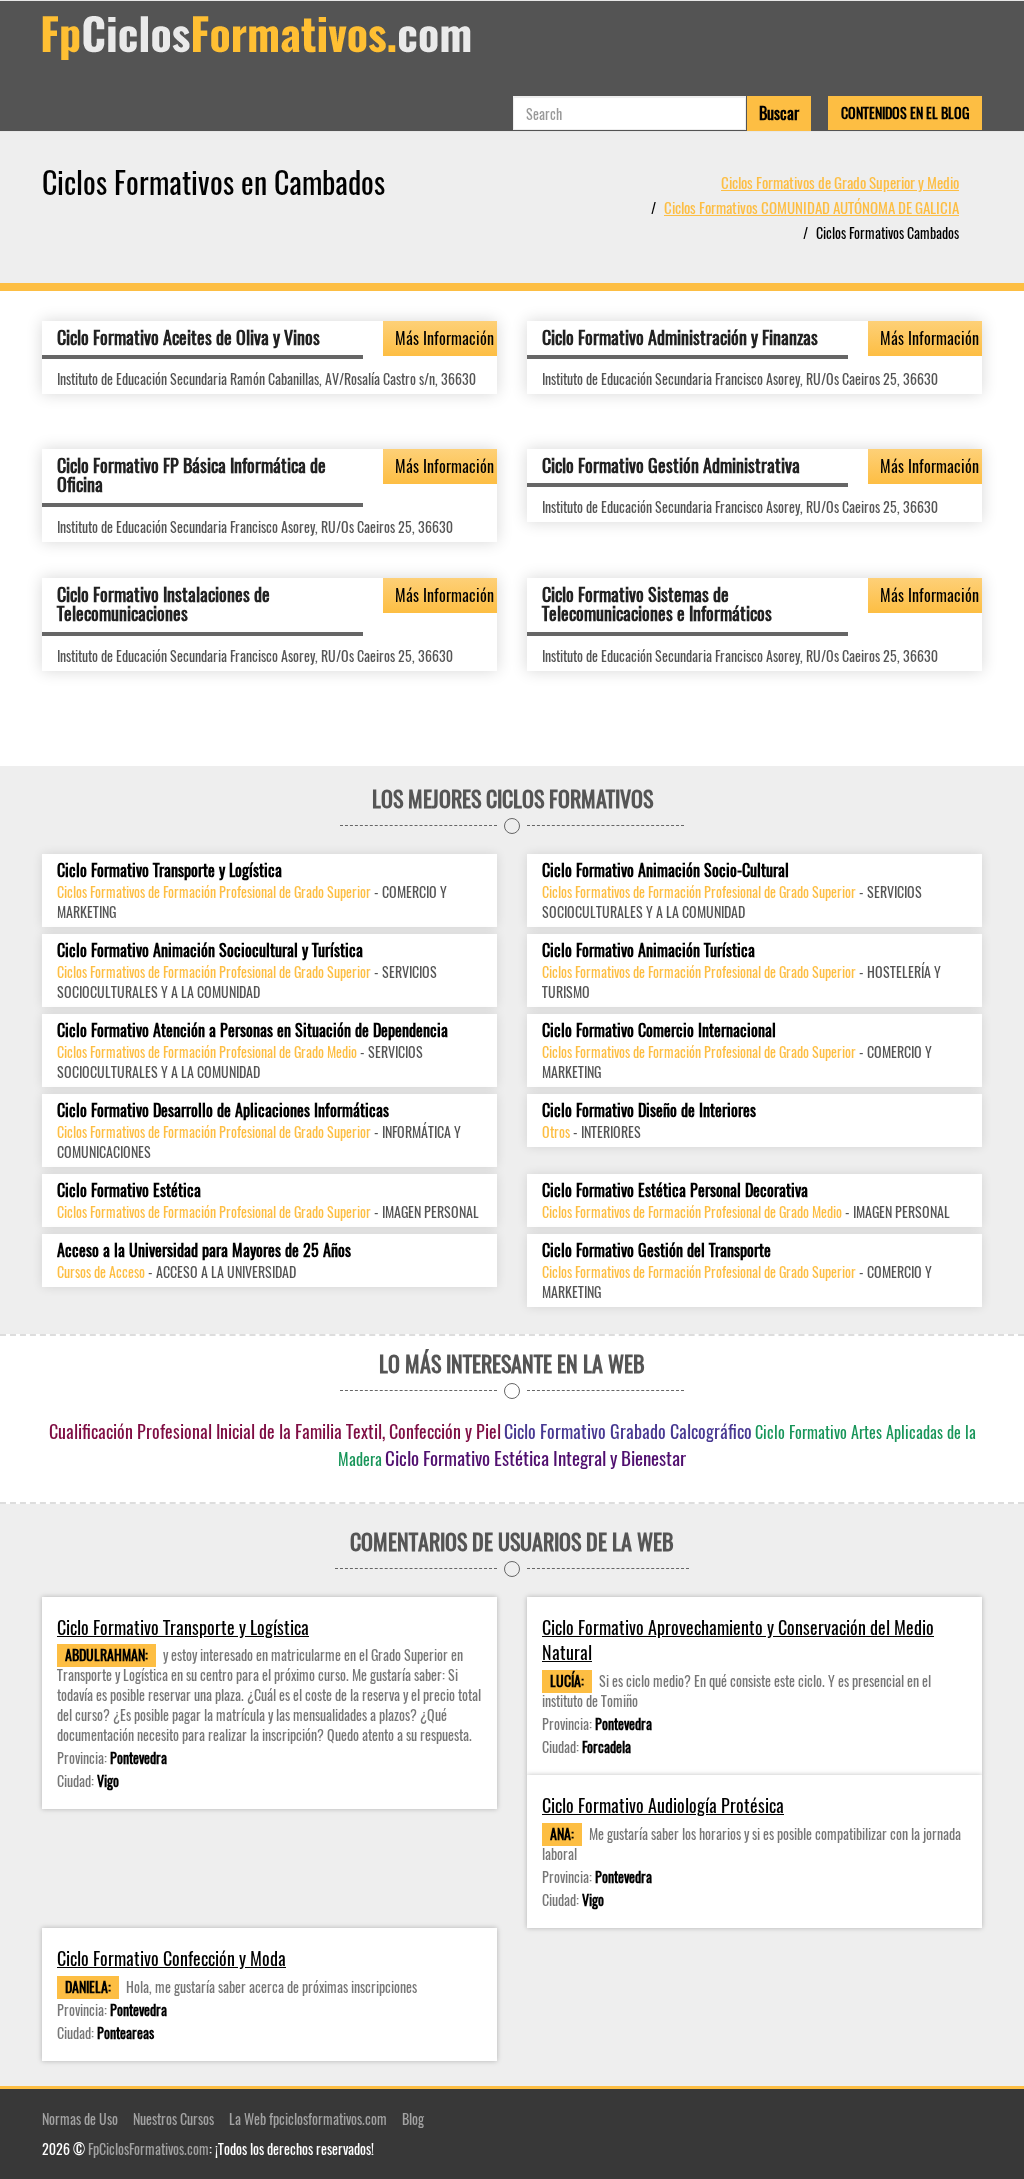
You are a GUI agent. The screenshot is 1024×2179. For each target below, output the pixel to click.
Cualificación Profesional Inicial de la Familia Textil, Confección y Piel (275, 1431)
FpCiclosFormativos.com (148, 2148)
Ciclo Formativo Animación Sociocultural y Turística (210, 950)
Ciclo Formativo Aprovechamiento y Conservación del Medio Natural (738, 1640)
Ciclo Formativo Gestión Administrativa (671, 465)
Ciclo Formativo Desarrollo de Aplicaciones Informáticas (223, 1110)
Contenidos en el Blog (905, 112)
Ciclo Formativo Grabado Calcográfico (628, 1431)
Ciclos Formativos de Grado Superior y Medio (840, 182)
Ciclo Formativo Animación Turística (648, 950)
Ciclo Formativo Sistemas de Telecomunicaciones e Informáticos (657, 604)
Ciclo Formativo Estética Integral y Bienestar (535, 1457)
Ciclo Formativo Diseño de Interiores (649, 1110)
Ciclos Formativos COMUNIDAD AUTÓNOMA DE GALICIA (811, 207)
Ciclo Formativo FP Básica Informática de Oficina (191, 475)
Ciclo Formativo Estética (129, 1190)
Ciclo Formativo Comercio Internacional (659, 1030)
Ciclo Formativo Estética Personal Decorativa (675, 1190)
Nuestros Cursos (173, 2118)
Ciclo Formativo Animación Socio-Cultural (665, 870)
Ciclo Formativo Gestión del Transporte (656, 1250)
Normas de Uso (80, 2118)
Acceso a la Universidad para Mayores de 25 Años (204, 1250)
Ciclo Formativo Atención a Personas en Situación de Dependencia (252, 1030)
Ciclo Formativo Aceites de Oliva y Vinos (188, 337)
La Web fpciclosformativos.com (308, 2118)
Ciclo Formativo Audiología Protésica (663, 1805)
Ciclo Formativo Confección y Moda (171, 1958)
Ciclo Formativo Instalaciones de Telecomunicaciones (163, 604)
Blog (413, 2118)
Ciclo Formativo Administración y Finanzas (680, 337)
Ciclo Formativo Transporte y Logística (169, 870)
